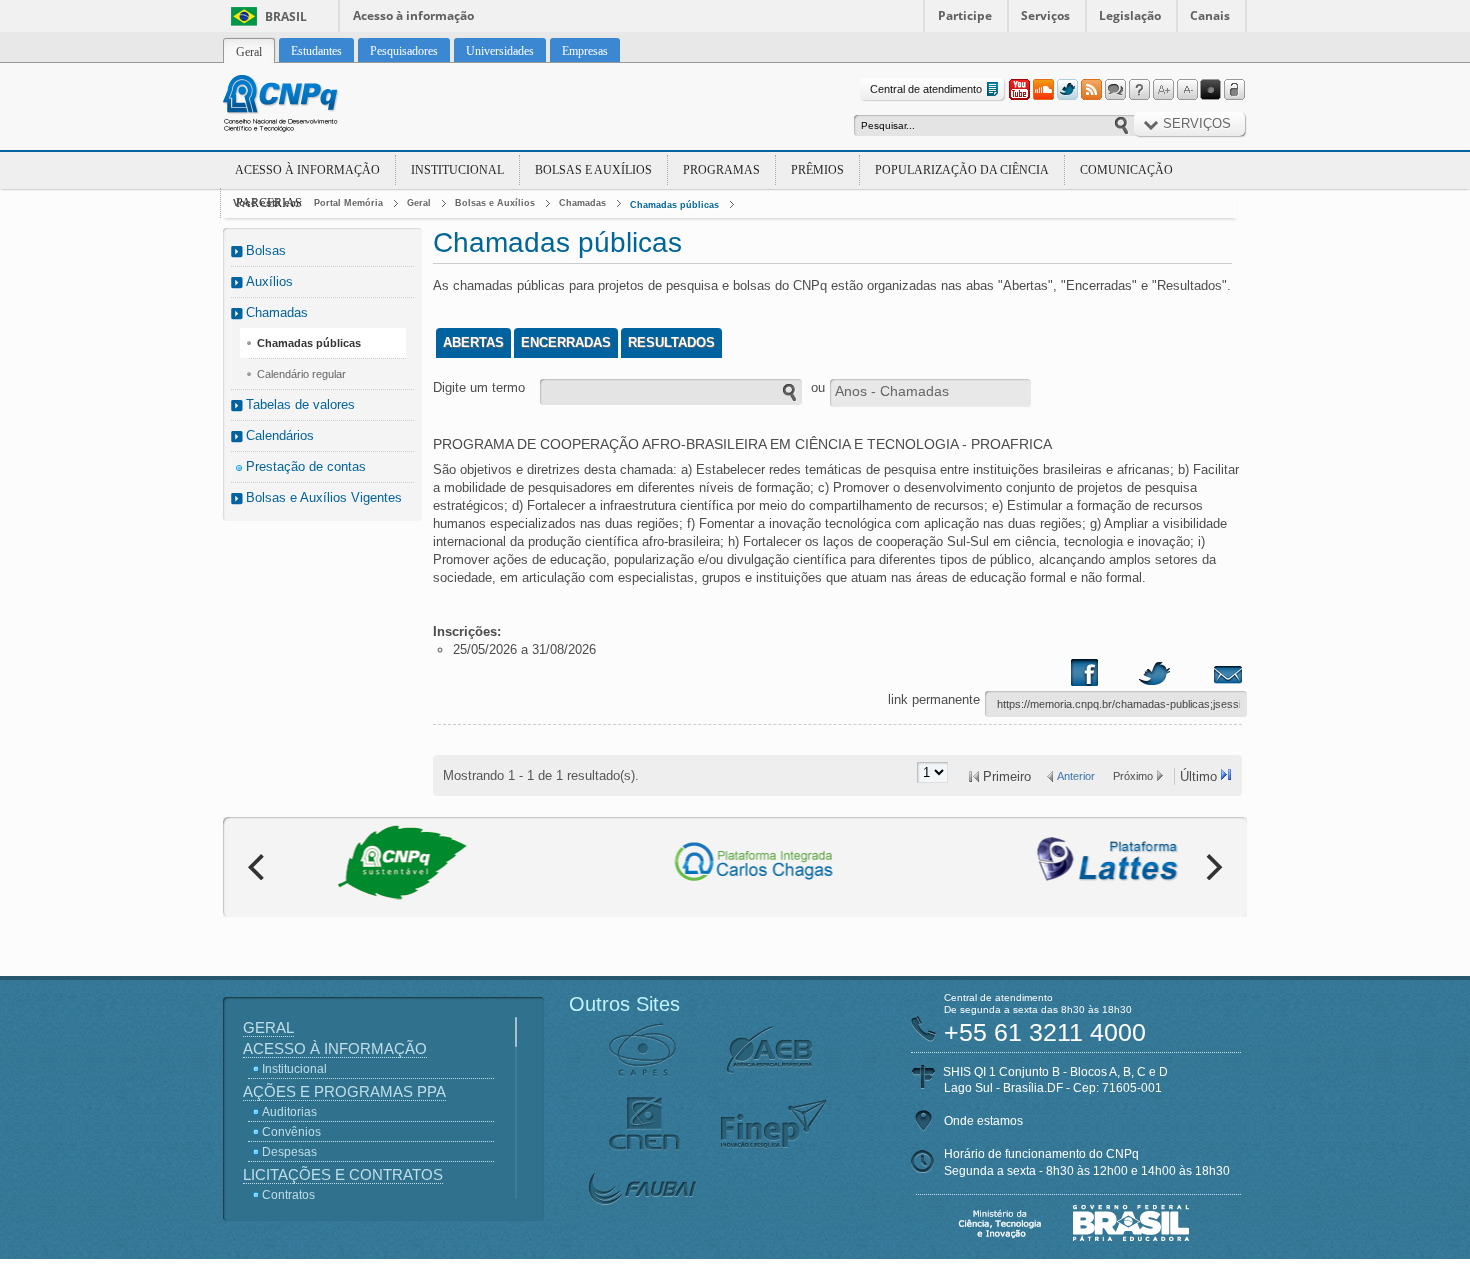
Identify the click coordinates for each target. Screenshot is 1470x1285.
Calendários (280, 435)
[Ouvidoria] (1115, 90)
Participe (965, 15)
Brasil (286, 16)
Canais (1210, 15)
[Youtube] (1019, 90)
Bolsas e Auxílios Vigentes (324, 497)
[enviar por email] (1206, 677)
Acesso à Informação (307, 170)
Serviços (1045, 15)
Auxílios (269, 281)
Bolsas (266, 250)
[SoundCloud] (1043, 90)
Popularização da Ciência (962, 170)
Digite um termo (479, 387)
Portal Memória (348, 203)
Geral (419, 203)
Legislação (1130, 15)
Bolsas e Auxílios (593, 170)
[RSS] (1091, 90)
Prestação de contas (306, 466)
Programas (721, 170)
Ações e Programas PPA (344, 1091)
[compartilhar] (1103, 677)
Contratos (288, 1195)
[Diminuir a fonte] (1187, 90)
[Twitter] (1067, 90)
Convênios (291, 1132)
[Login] (1235, 90)
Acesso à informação (413, 15)
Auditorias (289, 1112)
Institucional (457, 170)
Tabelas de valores (300, 404)
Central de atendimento (926, 89)
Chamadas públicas (674, 205)
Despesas (289, 1152)
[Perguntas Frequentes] (1139, 90)
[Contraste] (1211, 90)
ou (818, 387)
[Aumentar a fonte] (1163, 90)
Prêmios (817, 170)
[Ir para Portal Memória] (305, 106)
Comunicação (1126, 170)
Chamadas (582, 203)
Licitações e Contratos (343, 1174)
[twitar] (1154, 677)
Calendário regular (301, 374)
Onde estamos (983, 1121)
